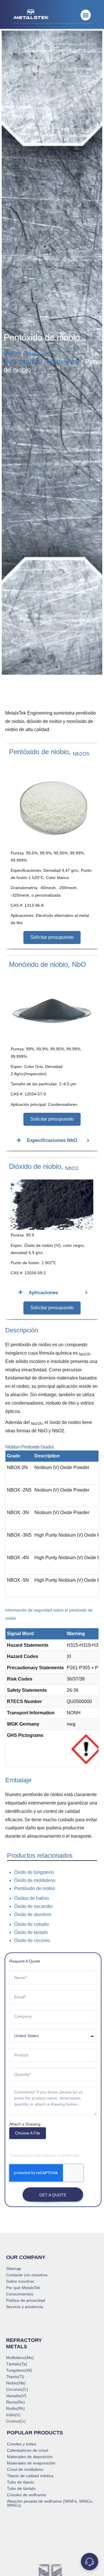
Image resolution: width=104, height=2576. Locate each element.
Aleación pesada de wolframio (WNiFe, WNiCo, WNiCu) (50, 2503)
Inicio (11, 354)
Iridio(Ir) (13, 2415)
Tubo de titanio (21, 2482)
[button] (86, 15)
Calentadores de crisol (27, 2450)
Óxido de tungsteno (34, 1872)
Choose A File (28, 2133)
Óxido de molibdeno (35, 1880)
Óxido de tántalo (31, 1932)
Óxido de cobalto (31, 1924)
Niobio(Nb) (63, 362)
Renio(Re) (15, 2402)
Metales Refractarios (26, 358)
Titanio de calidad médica (30, 2476)
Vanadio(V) (16, 2396)
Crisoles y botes (22, 2444)
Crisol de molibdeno (25, 2469)
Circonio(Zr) (17, 2389)
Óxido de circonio (32, 1940)
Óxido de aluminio (33, 1914)
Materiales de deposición (30, 2457)
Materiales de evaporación (31, 2463)
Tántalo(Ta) (17, 2364)
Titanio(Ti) (15, 2377)
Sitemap (14, 2269)
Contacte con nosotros (27, 2275)
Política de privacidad (26, 2300)
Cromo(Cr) (16, 2421)
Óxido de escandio (33, 1906)
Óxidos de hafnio (31, 1898)
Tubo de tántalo (21, 2488)
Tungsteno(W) (19, 2370)
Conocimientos (20, 2294)
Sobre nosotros (20, 2281)
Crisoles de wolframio (27, 2495)
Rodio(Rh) (15, 2408)
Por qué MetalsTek (23, 2288)
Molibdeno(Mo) (20, 2358)
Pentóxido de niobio (35, 1888)
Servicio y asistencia (25, 2307)
